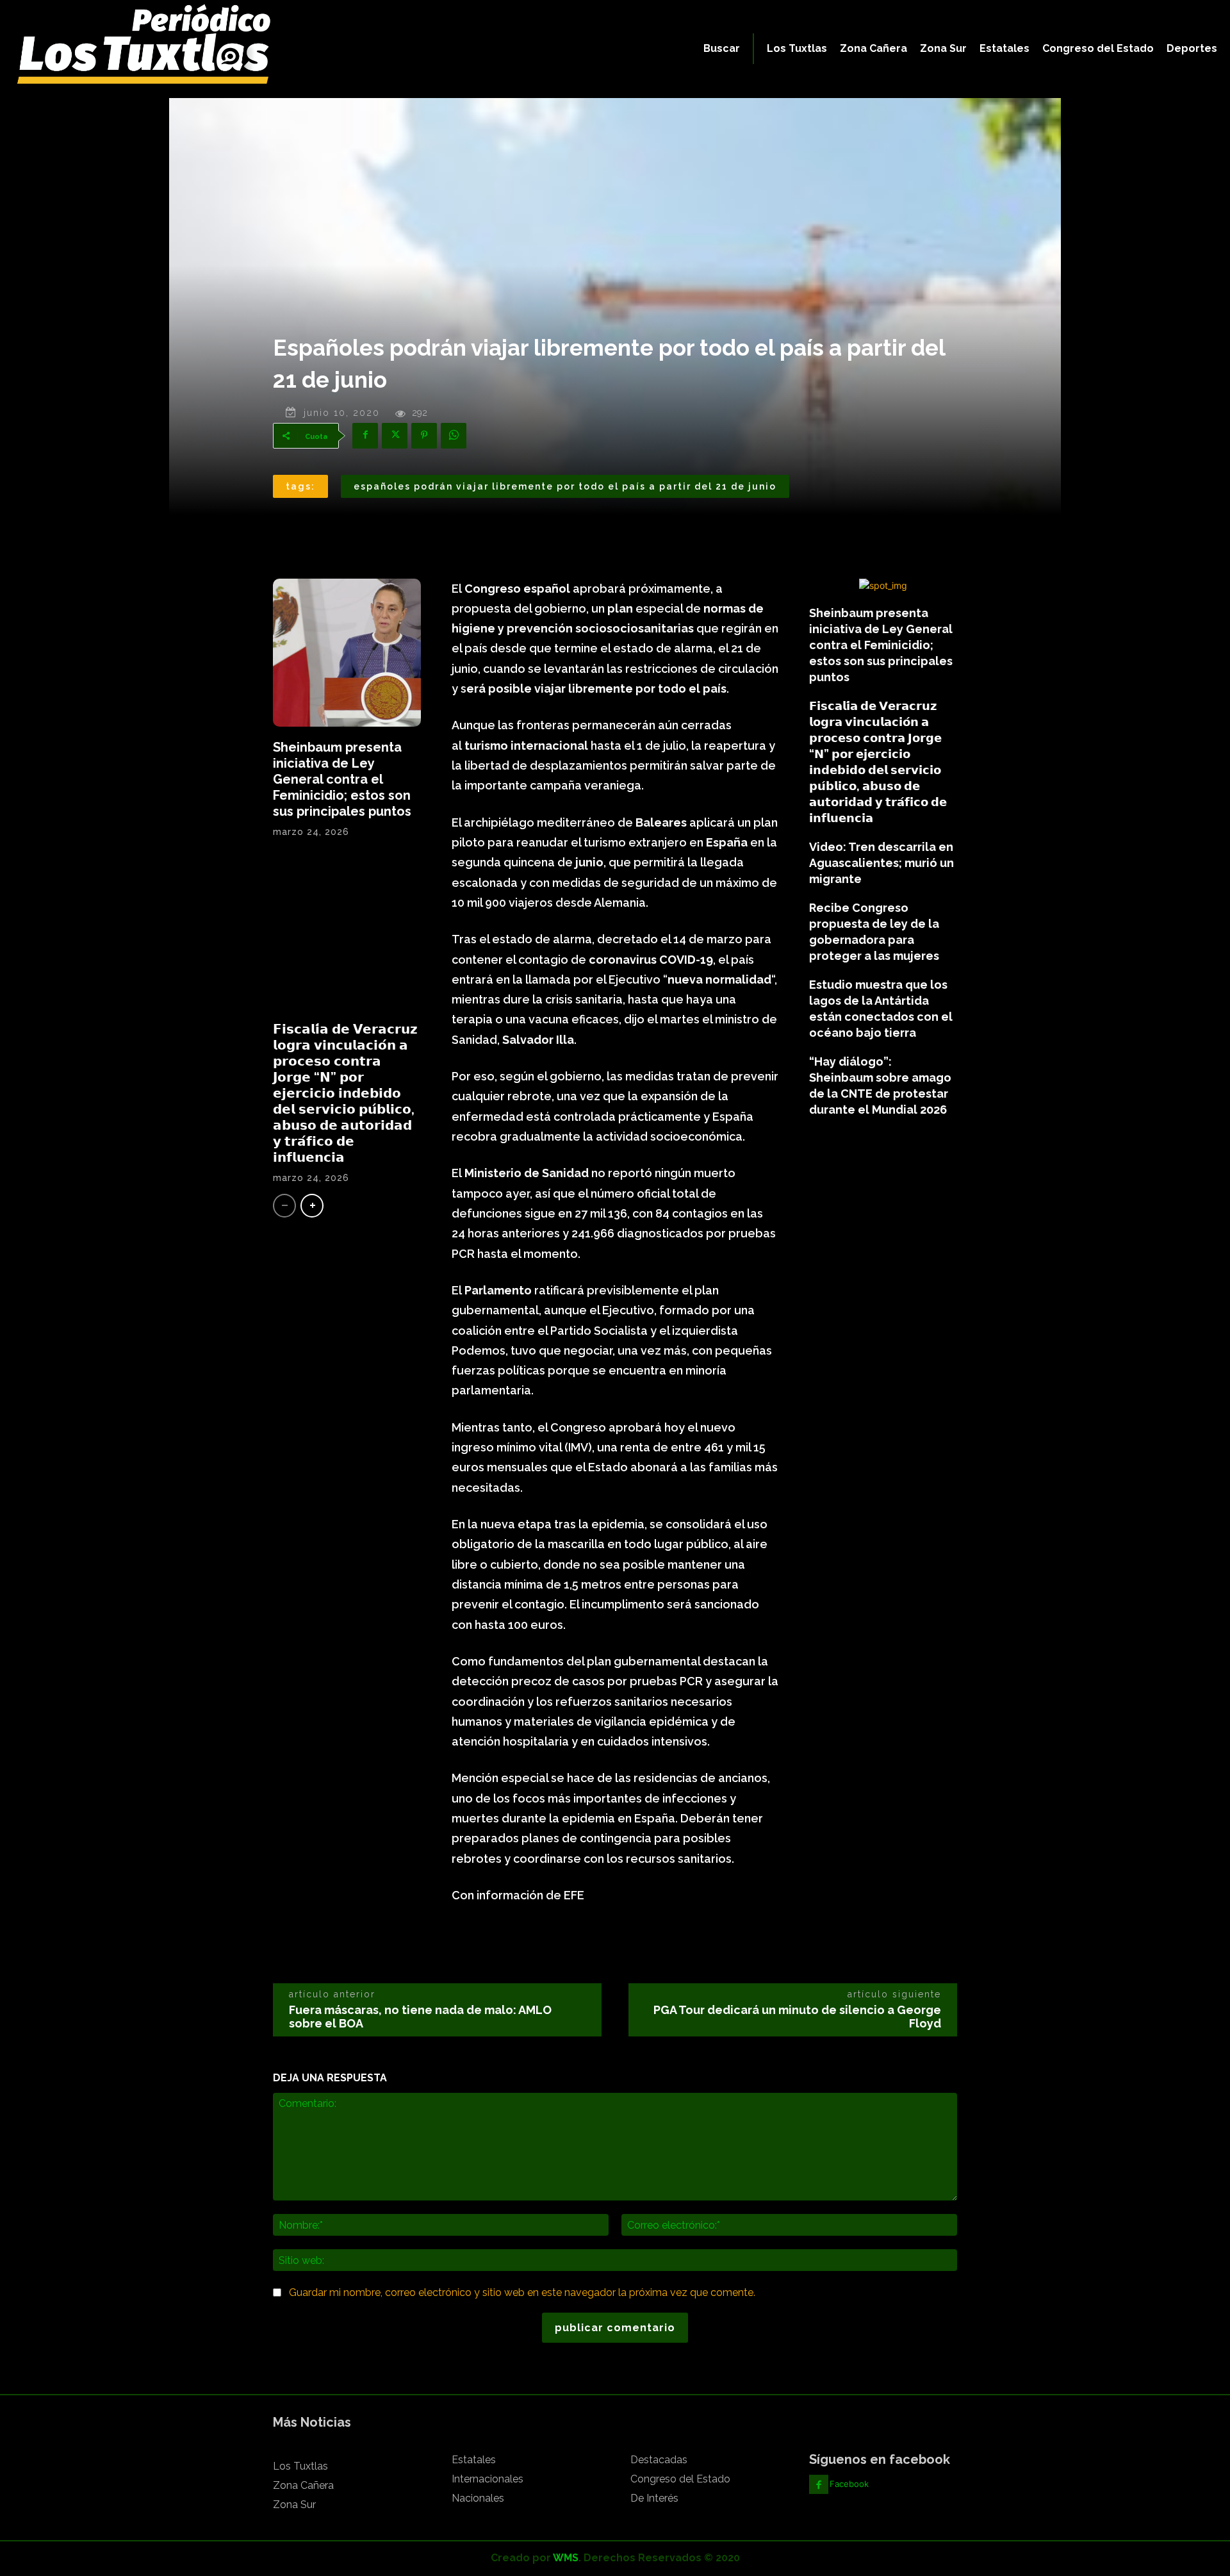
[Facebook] (365, 436)
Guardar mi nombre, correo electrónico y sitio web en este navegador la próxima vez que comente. (522, 2292)
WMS (566, 2558)
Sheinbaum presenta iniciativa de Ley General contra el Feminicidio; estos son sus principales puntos (342, 779)
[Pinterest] (424, 436)
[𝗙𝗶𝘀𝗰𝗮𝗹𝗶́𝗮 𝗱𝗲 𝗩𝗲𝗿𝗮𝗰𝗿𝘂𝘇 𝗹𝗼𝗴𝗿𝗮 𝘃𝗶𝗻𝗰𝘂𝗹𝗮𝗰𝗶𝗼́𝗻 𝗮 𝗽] (347, 935)
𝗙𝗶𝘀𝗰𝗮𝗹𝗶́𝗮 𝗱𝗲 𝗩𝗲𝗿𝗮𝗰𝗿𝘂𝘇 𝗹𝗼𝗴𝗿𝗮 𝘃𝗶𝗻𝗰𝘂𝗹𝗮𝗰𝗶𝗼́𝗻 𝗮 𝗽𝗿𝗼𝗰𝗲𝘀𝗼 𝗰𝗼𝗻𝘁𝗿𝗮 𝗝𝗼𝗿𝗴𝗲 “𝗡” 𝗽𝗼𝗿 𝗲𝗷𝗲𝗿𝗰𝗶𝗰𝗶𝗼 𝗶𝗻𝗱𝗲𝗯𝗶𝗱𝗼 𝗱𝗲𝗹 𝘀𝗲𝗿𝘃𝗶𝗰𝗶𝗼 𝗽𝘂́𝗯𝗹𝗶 (345, 1093)
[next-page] (312, 1206)
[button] (722, 49)
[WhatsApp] (454, 436)
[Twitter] (395, 436)
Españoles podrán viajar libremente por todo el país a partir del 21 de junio (565, 486)
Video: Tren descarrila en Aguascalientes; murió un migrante (881, 863)
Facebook (849, 2484)
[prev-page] (284, 1206)
